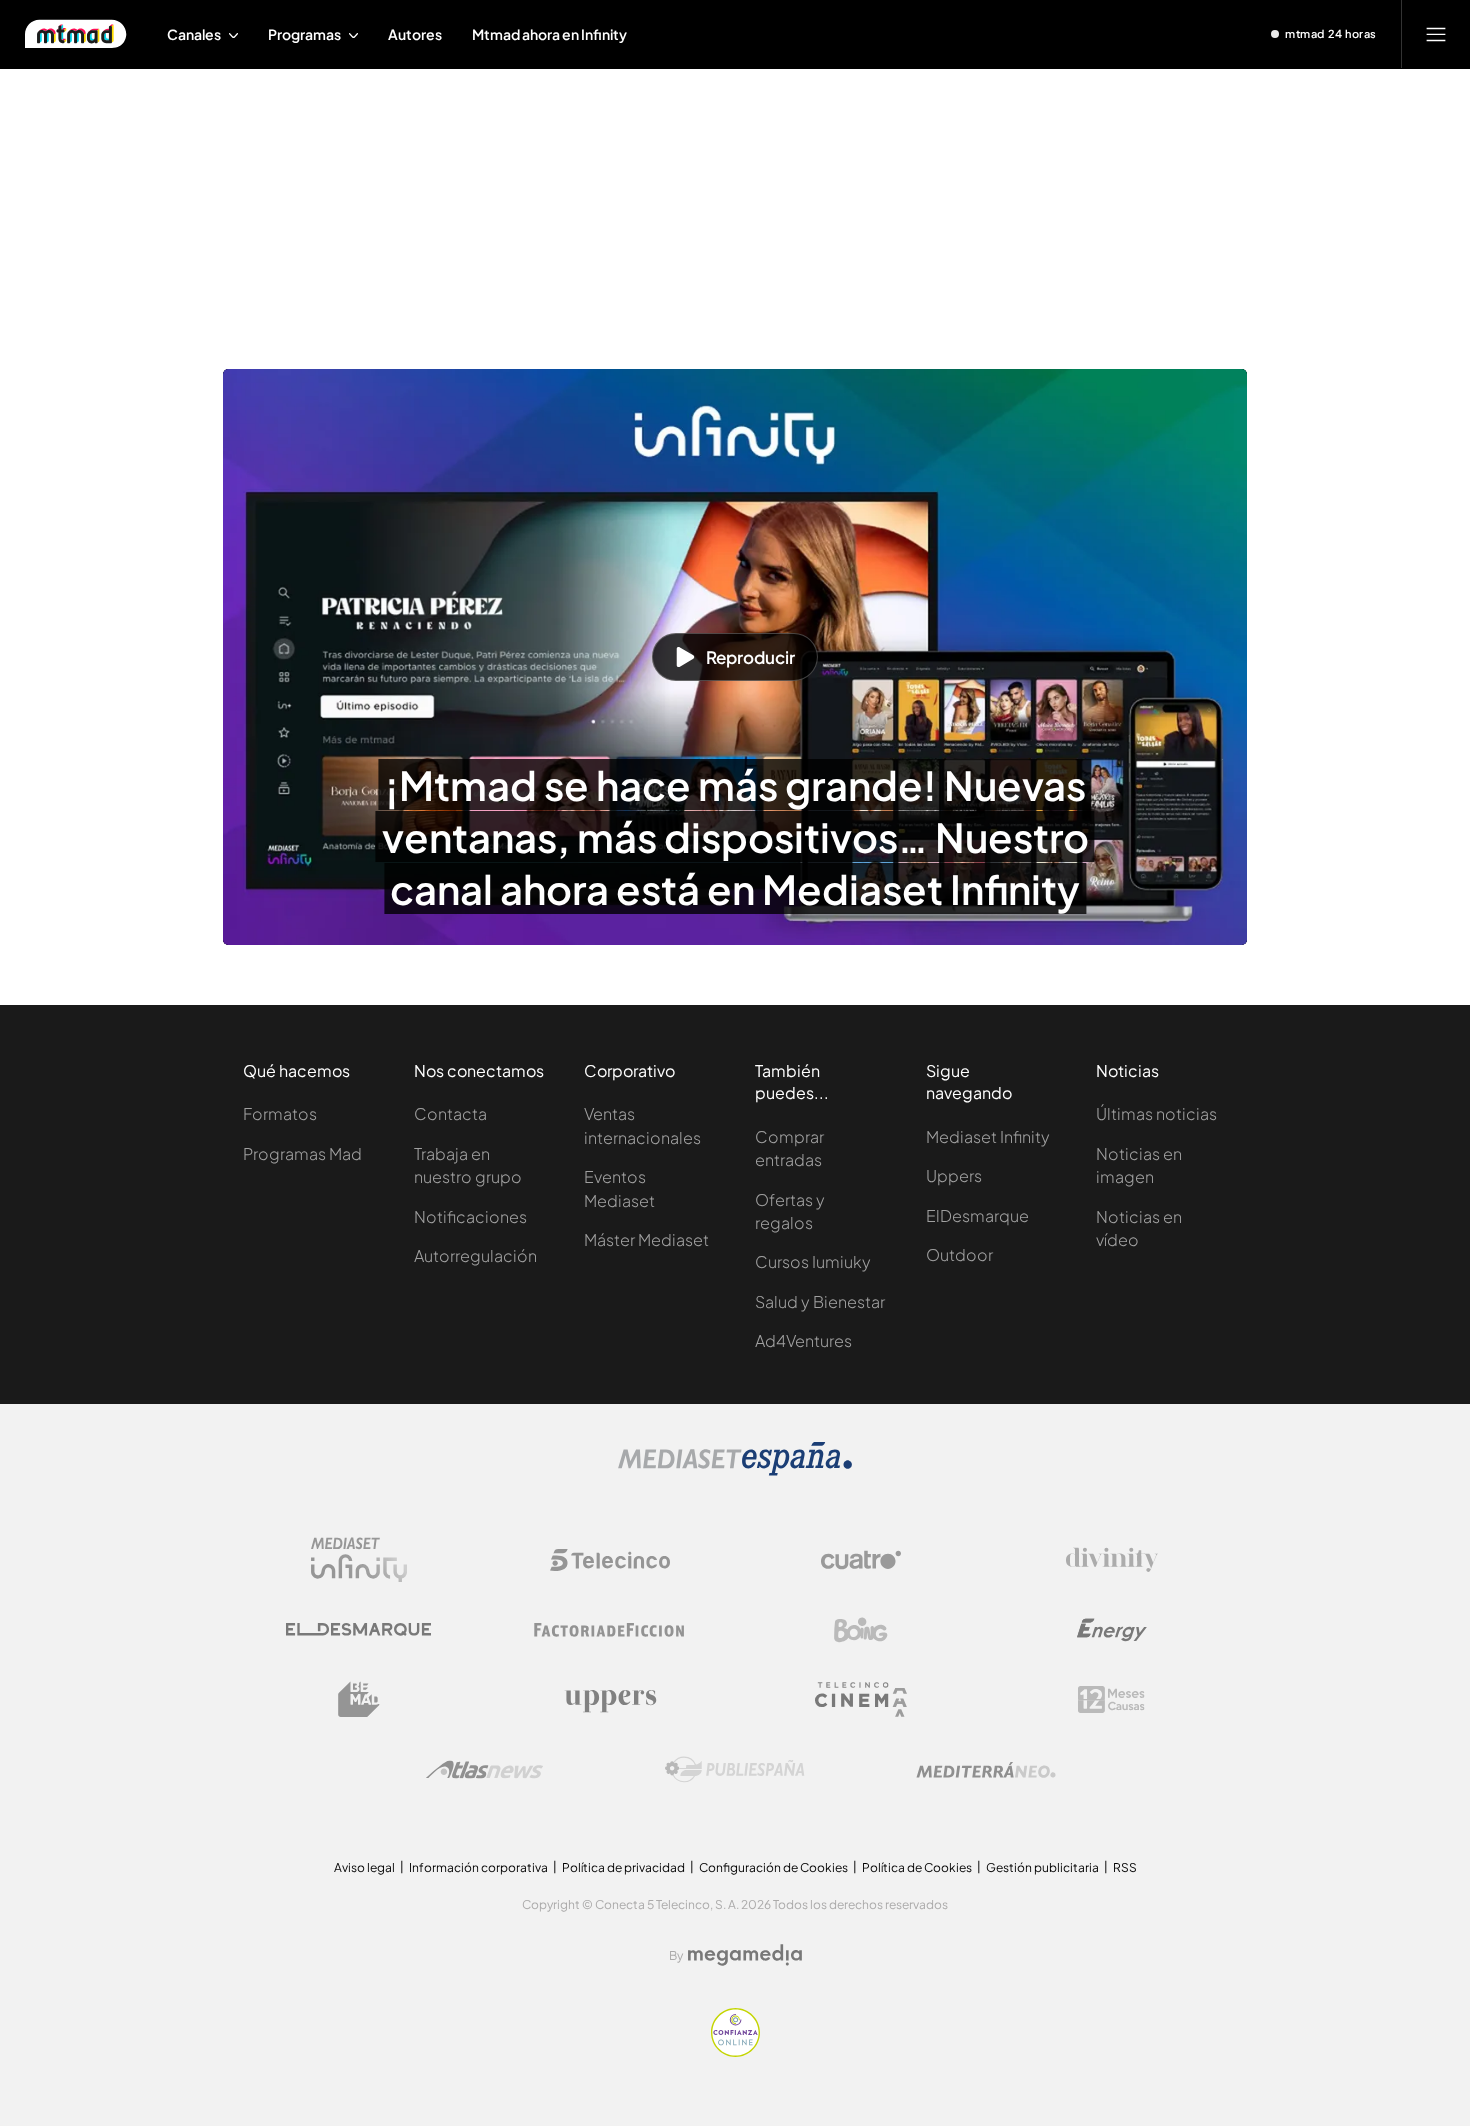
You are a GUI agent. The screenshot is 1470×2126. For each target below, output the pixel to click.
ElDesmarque (977, 1215)
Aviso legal (364, 1867)
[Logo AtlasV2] (484, 1769)
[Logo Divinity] (1112, 1560)
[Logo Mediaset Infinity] (359, 1560)
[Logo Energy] (1112, 1630)
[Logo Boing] (861, 1630)
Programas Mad (302, 1153)
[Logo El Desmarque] (358, 1629)
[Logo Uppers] (610, 1700)
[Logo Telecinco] (610, 1560)
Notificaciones (470, 1216)
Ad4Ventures (803, 1340)
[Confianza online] (735, 2051)
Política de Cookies (917, 1867)
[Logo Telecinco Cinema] (861, 1699)
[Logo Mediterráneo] (986, 1770)
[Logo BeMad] (359, 1700)
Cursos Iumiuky (813, 1261)
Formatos (280, 1113)
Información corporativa (478, 1867)
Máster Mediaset (646, 1239)
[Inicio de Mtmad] (75, 34)
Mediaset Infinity (988, 1136)
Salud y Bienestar (820, 1301)
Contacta (450, 1113)
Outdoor (959, 1254)
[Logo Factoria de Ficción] (610, 1630)
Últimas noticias (1156, 1113)
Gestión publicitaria (1042, 1867)
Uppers (954, 1175)
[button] (735, 657)
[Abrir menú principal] (1436, 34)
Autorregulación (475, 1255)
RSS (1125, 1867)
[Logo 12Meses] (1111, 1699)
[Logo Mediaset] (735, 1470)
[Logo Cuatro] (861, 1560)
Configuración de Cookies (773, 1867)
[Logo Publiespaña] (735, 1770)
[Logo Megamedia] (745, 1955)
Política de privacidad (623, 1867)
